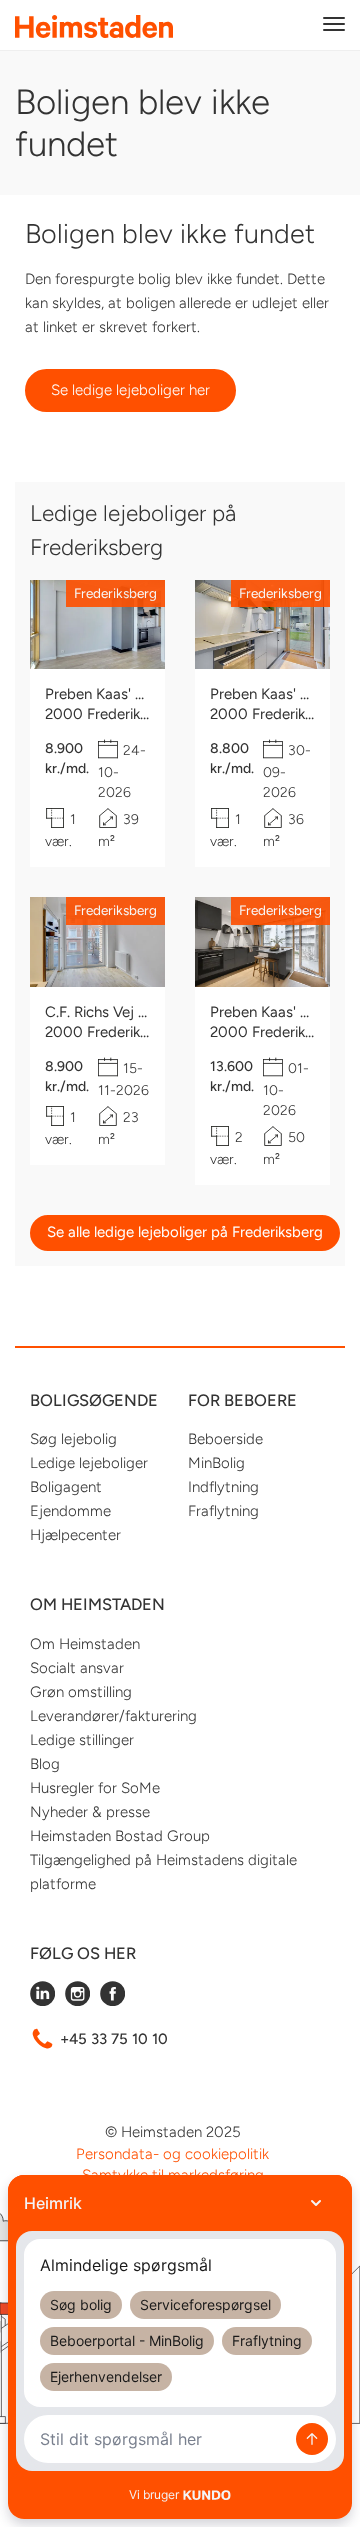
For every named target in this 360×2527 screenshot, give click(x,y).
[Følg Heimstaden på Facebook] (112, 2001)
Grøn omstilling (81, 1692)
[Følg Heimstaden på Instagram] (77, 2001)
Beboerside (225, 1439)
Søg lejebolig (73, 1439)
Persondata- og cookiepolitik (172, 2154)
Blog (45, 1764)
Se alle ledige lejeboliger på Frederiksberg (185, 1232)
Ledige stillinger (82, 1740)
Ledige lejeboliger (89, 1463)
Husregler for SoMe (95, 1788)
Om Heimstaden (85, 1644)
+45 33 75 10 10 (114, 2039)
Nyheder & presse (90, 1812)
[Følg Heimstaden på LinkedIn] (42, 2001)
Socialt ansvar (77, 1668)
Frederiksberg (115, 593)
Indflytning (223, 1487)
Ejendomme (70, 1511)
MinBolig (216, 1463)
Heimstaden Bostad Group (120, 1836)
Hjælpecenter (75, 1535)
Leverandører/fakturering (113, 1716)
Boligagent (66, 1487)
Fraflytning (223, 1511)
